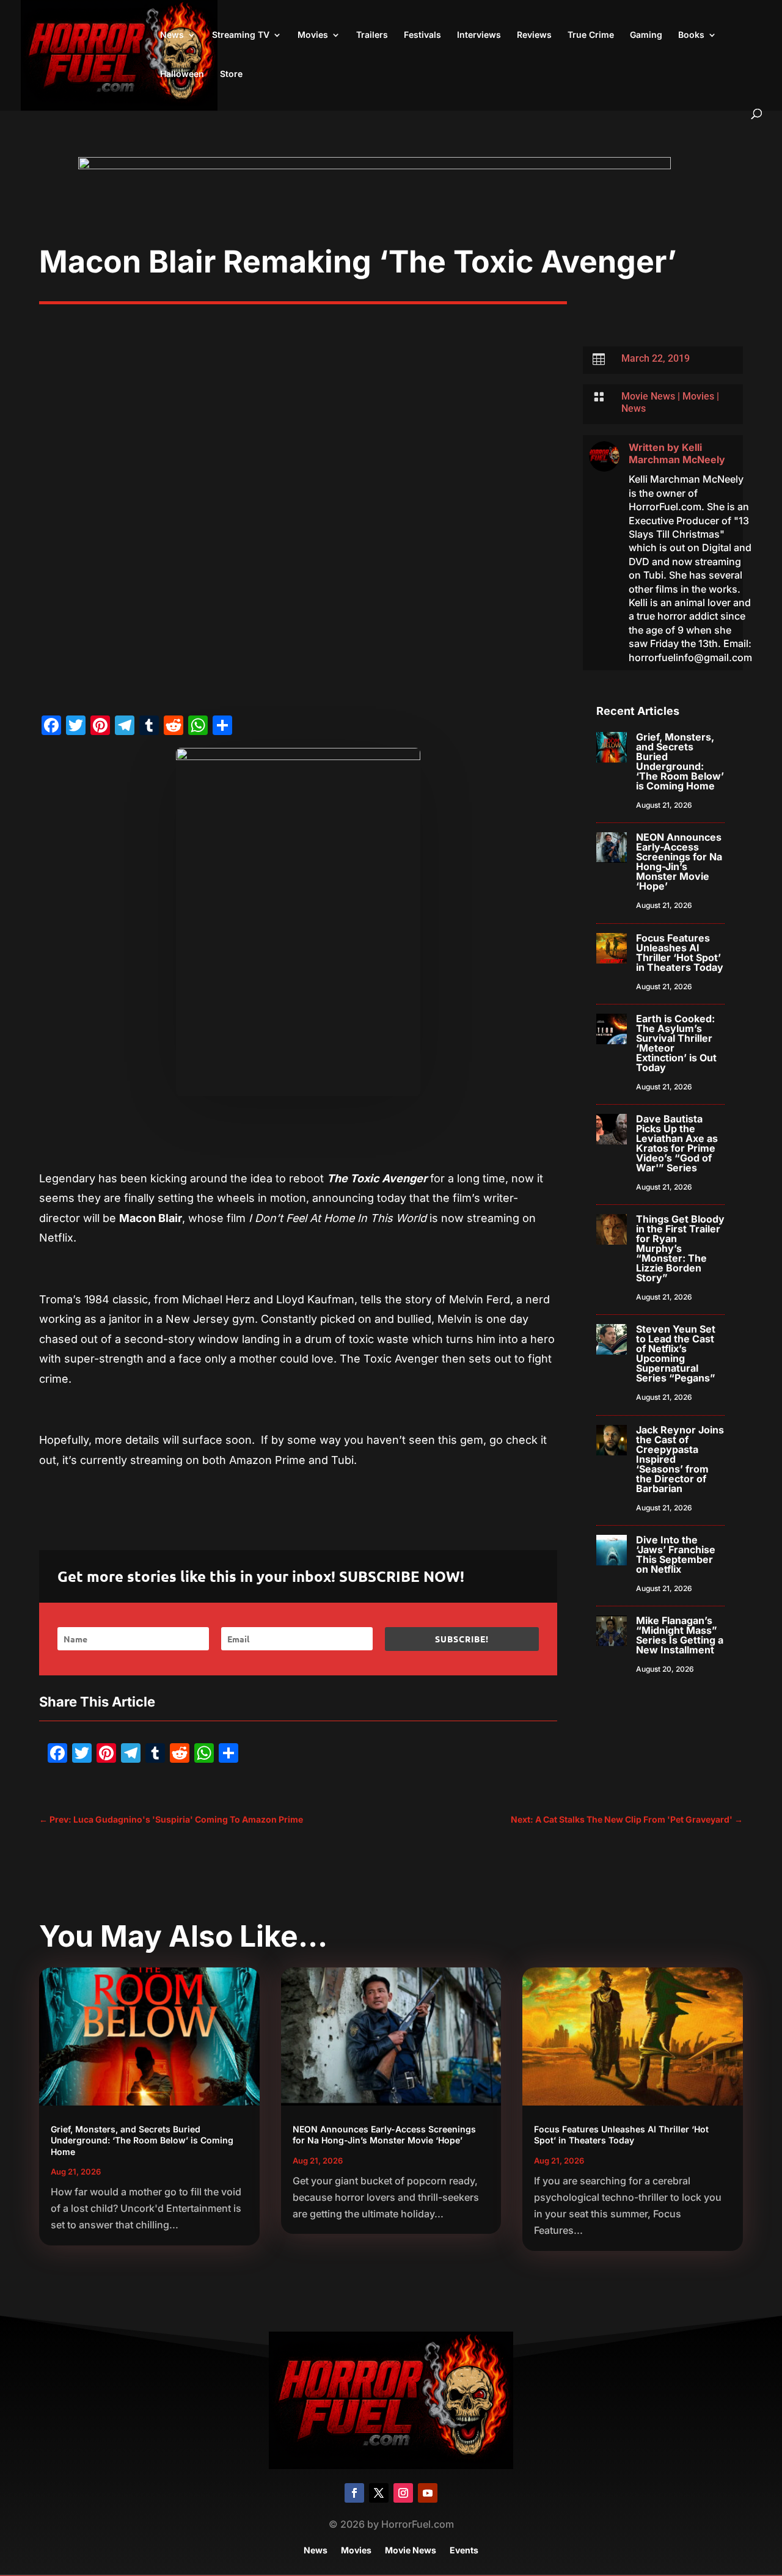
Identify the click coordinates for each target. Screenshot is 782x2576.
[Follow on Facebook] (354, 2493)
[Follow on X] (379, 2493)
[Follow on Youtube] (428, 2493)
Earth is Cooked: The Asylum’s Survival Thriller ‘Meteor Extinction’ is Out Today (676, 1043)
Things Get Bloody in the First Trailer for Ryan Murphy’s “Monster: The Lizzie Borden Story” (680, 1248)
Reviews (534, 35)
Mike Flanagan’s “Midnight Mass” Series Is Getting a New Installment (680, 1635)
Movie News (648, 396)
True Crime (591, 35)
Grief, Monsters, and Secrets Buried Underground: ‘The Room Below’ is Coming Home (680, 761)
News (172, 35)
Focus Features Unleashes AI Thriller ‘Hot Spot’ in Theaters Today (680, 953)
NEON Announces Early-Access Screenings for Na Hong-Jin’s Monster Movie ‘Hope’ (679, 862)
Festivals (422, 35)
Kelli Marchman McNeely (677, 454)
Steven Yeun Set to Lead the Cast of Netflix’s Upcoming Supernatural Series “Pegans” (676, 1353)
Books (691, 35)
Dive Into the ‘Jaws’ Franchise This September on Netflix (676, 1554)
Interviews (479, 35)
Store (231, 74)
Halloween (182, 74)
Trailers (372, 35)
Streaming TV (241, 35)
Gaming (646, 35)
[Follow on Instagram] (403, 2493)
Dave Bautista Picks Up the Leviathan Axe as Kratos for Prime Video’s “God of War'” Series (677, 1143)
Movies (313, 35)
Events (464, 2551)
